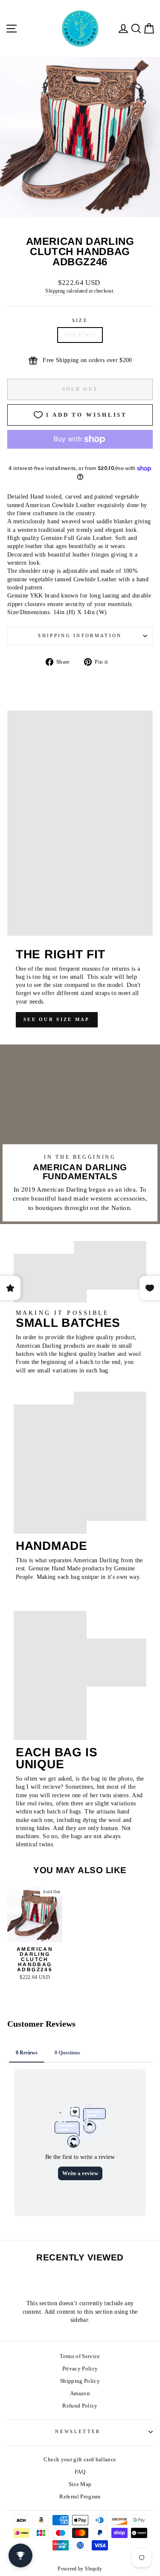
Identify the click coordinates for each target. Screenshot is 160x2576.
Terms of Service (80, 2356)
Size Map (80, 2484)
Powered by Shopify (80, 2569)
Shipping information (80, 635)
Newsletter (78, 2431)
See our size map (57, 1019)
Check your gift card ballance (80, 2460)
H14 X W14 (80, 335)
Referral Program (80, 2497)
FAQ (80, 2472)
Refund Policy (80, 2406)
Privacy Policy (80, 2369)
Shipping (55, 291)
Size (80, 320)
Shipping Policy (80, 2381)
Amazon (80, 2393)
